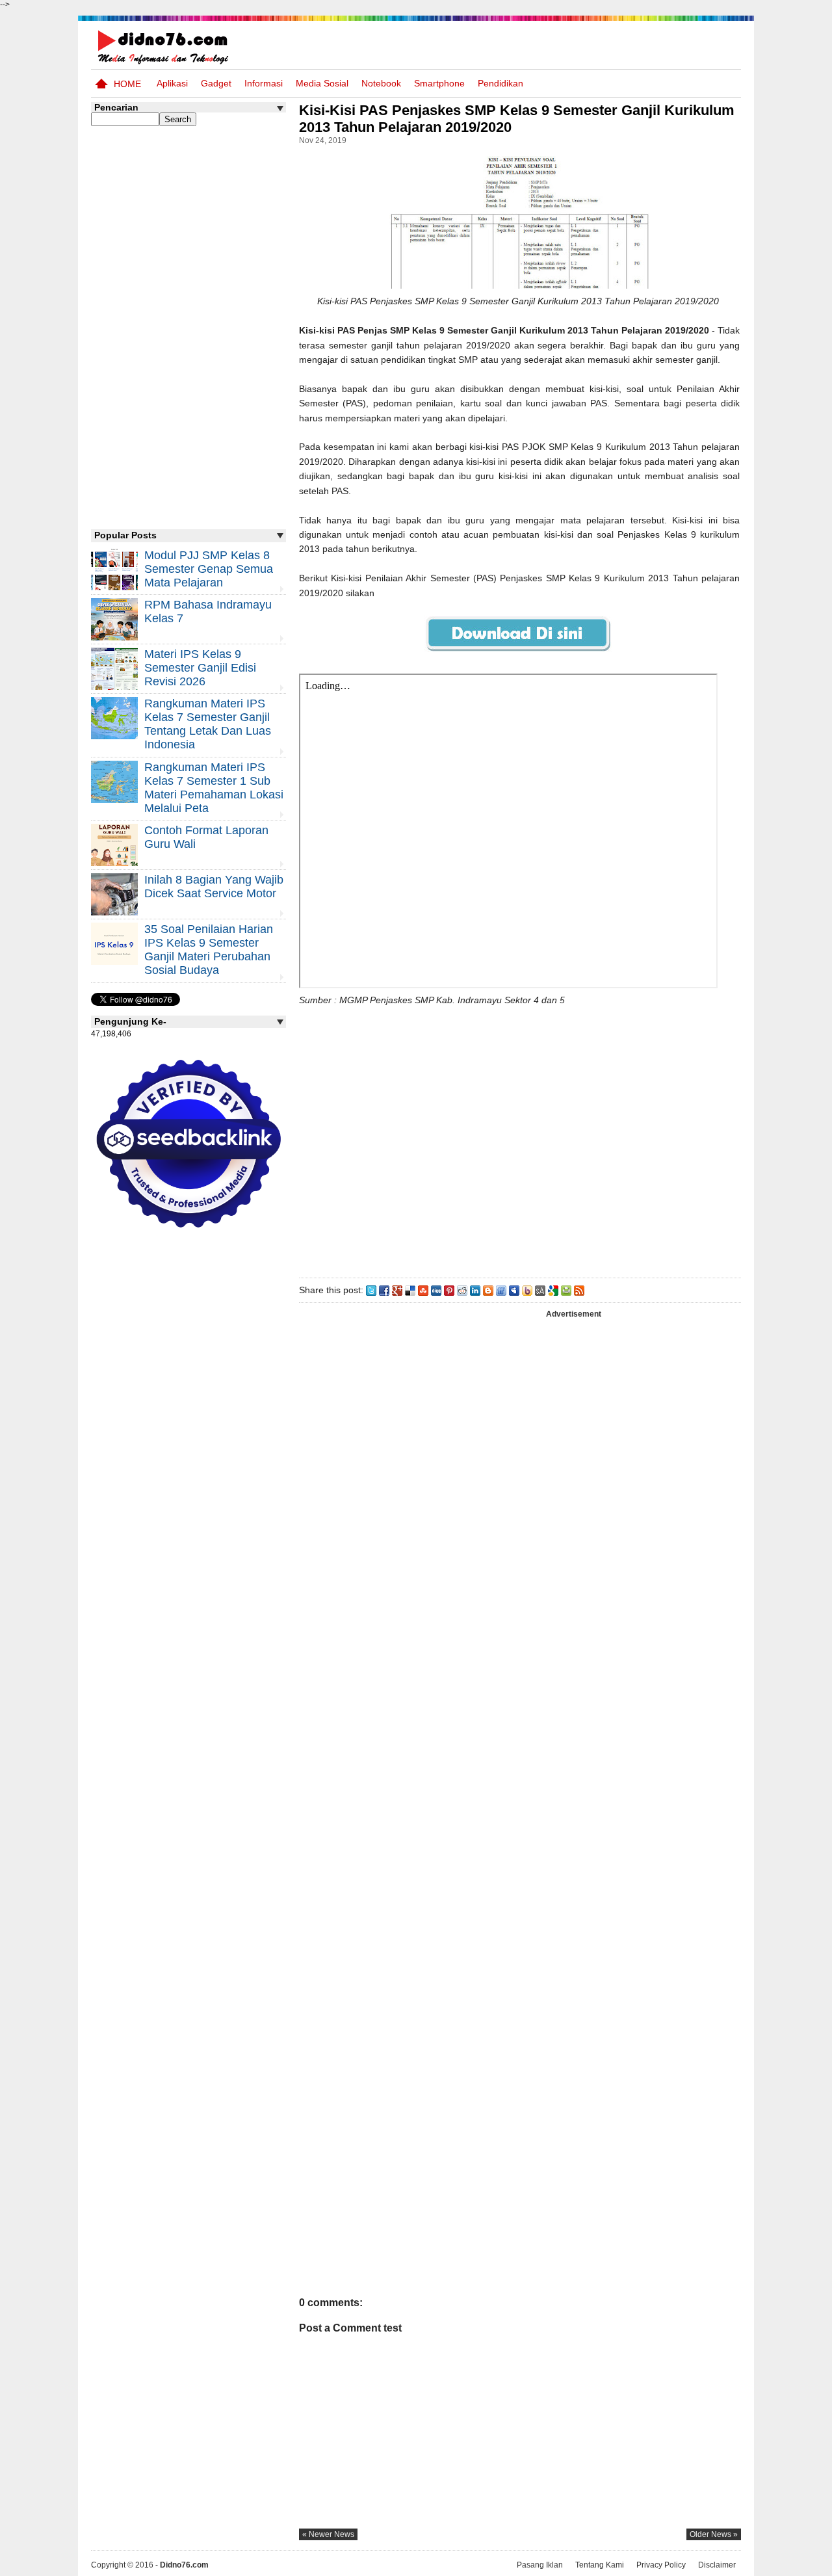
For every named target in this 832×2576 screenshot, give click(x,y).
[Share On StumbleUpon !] (423, 1290)
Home (127, 84)
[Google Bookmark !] (553, 1290)
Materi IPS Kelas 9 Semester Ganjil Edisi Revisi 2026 (200, 668)
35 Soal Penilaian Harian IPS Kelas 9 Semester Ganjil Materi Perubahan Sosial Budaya (209, 950)
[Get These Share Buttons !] (540, 1290)
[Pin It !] (449, 1290)
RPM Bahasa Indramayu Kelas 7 (208, 611)
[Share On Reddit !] (462, 1290)
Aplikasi (172, 83)
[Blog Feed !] (579, 1290)
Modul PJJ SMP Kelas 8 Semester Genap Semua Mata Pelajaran (209, 569)
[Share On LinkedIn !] (475, 1290)
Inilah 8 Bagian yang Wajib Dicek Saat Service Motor (214, 887)
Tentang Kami (600, 2565)
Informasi (264, 83)
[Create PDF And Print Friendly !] (566, 1290)
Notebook (381, 83)
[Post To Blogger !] (488, 1290)
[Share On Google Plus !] (397, 1290)
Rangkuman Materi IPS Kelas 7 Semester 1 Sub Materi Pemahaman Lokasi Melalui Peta (214, 788)
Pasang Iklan (540, 2565)
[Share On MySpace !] (514, 1290)
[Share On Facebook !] (384, 1290)
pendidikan (500, 83)
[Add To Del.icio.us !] (410, 1290)
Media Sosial (322, 83)
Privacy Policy (661, 2565)
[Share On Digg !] (436, 1290)
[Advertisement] (519, 1139)
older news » (714, 2534)
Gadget (216, 83)
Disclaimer (717, 2565)
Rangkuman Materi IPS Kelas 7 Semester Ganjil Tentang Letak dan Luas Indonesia (208, 724)
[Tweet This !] (371, 1290)
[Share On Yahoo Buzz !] (527, 1290)
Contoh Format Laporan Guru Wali (206, 837)
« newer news (328, 2534)
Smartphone (439, 83)
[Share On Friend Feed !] (501, 1290)
